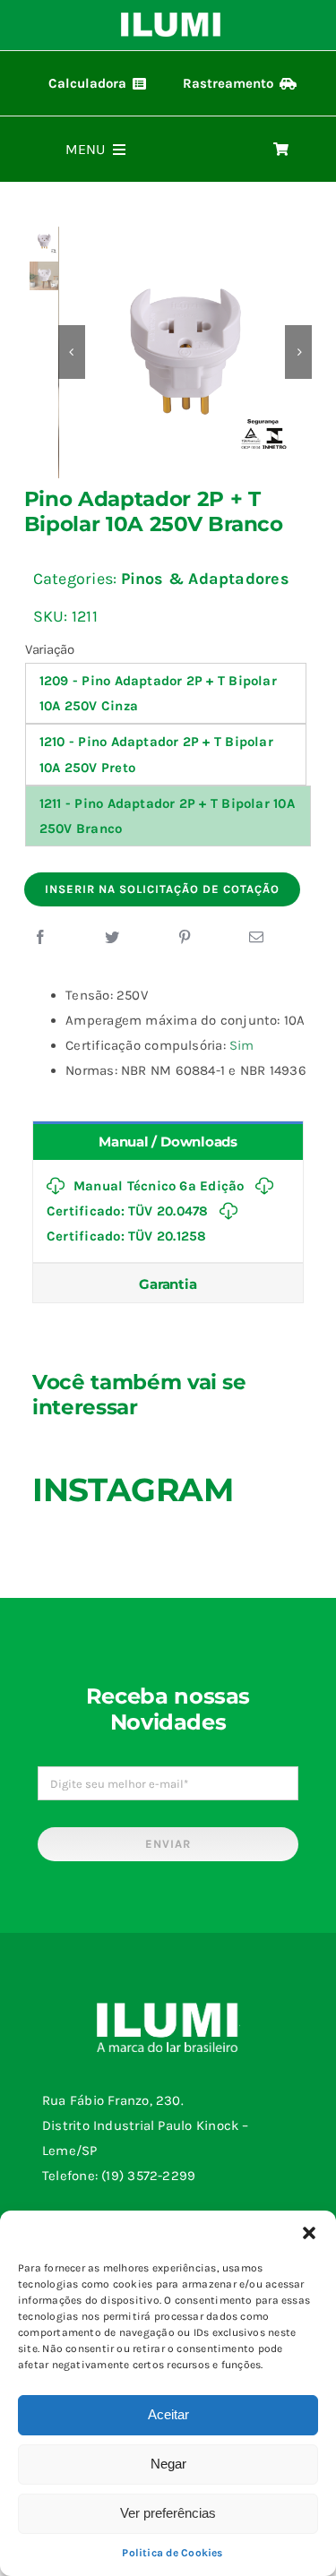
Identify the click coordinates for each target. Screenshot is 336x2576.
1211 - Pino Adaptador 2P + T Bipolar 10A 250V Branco (167, 816)
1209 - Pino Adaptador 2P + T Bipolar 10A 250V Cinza (158, 693)
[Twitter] (112, 938)
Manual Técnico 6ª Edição (159, 1186)
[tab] (168, 1141)
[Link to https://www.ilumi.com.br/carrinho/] (281, 149)
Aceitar (168, 2414)
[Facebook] (40, 938)
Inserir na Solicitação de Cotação (162, 889)
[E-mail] (256, 938)
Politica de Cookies (172, 2553)
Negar (168, 2464)
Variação (50, 649)
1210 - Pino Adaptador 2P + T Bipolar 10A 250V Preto (156, 754)
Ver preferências (168, 2513)
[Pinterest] (185, 938)
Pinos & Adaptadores (205, 579)
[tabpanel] (168, 1211)
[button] (309, 2233)
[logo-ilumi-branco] (171, 19)
